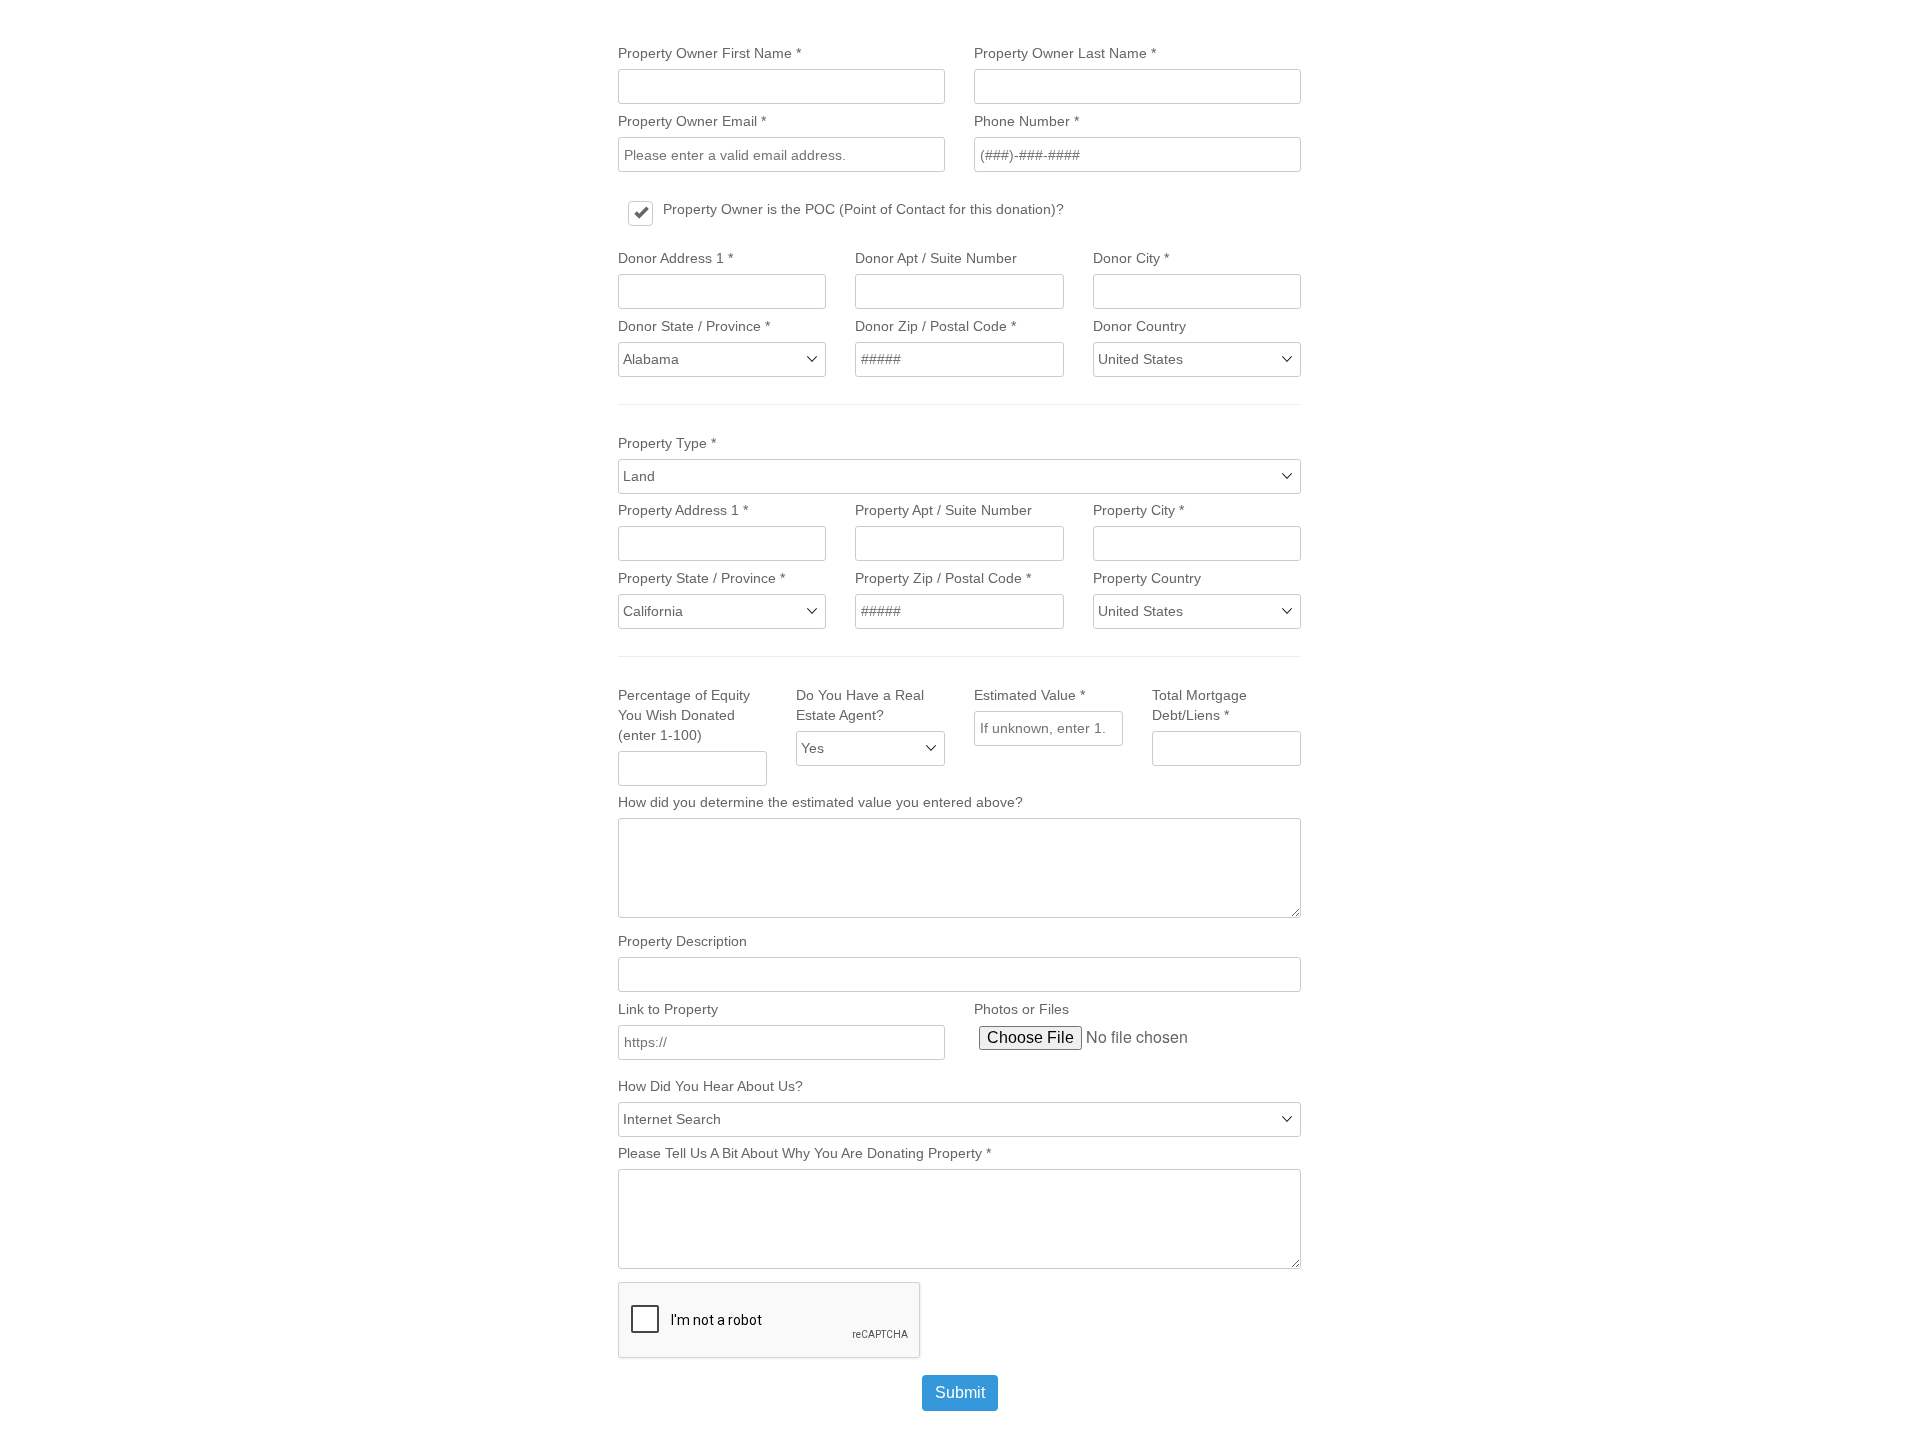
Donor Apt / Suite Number (936, 258)
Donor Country (1139, 326)
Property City (1138, 510)
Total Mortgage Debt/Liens (1199, 705)
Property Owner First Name (709, 53)
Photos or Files (1021, 1009)
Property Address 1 (683, 510)
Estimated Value (1029, 695)
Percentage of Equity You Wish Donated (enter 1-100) (684, 715)
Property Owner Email (692, 121)
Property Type (667, 443)
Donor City (1131, 258)
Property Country (1147, 578)
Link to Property (668, 1009)
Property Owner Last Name (1065, 53)
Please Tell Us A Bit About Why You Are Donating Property (804, 1153)
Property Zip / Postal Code (943, 578)
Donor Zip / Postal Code (935, 326)
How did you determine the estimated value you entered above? (820, 802)
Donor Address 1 (675, 258)
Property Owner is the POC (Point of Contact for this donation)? (863, 209)
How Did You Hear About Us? (710, 1086)
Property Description (682, 941)
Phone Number (1026, 121)
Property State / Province (701, 578)
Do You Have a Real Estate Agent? (860, 705)
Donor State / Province (694, 326)
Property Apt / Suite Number (943, 510)
